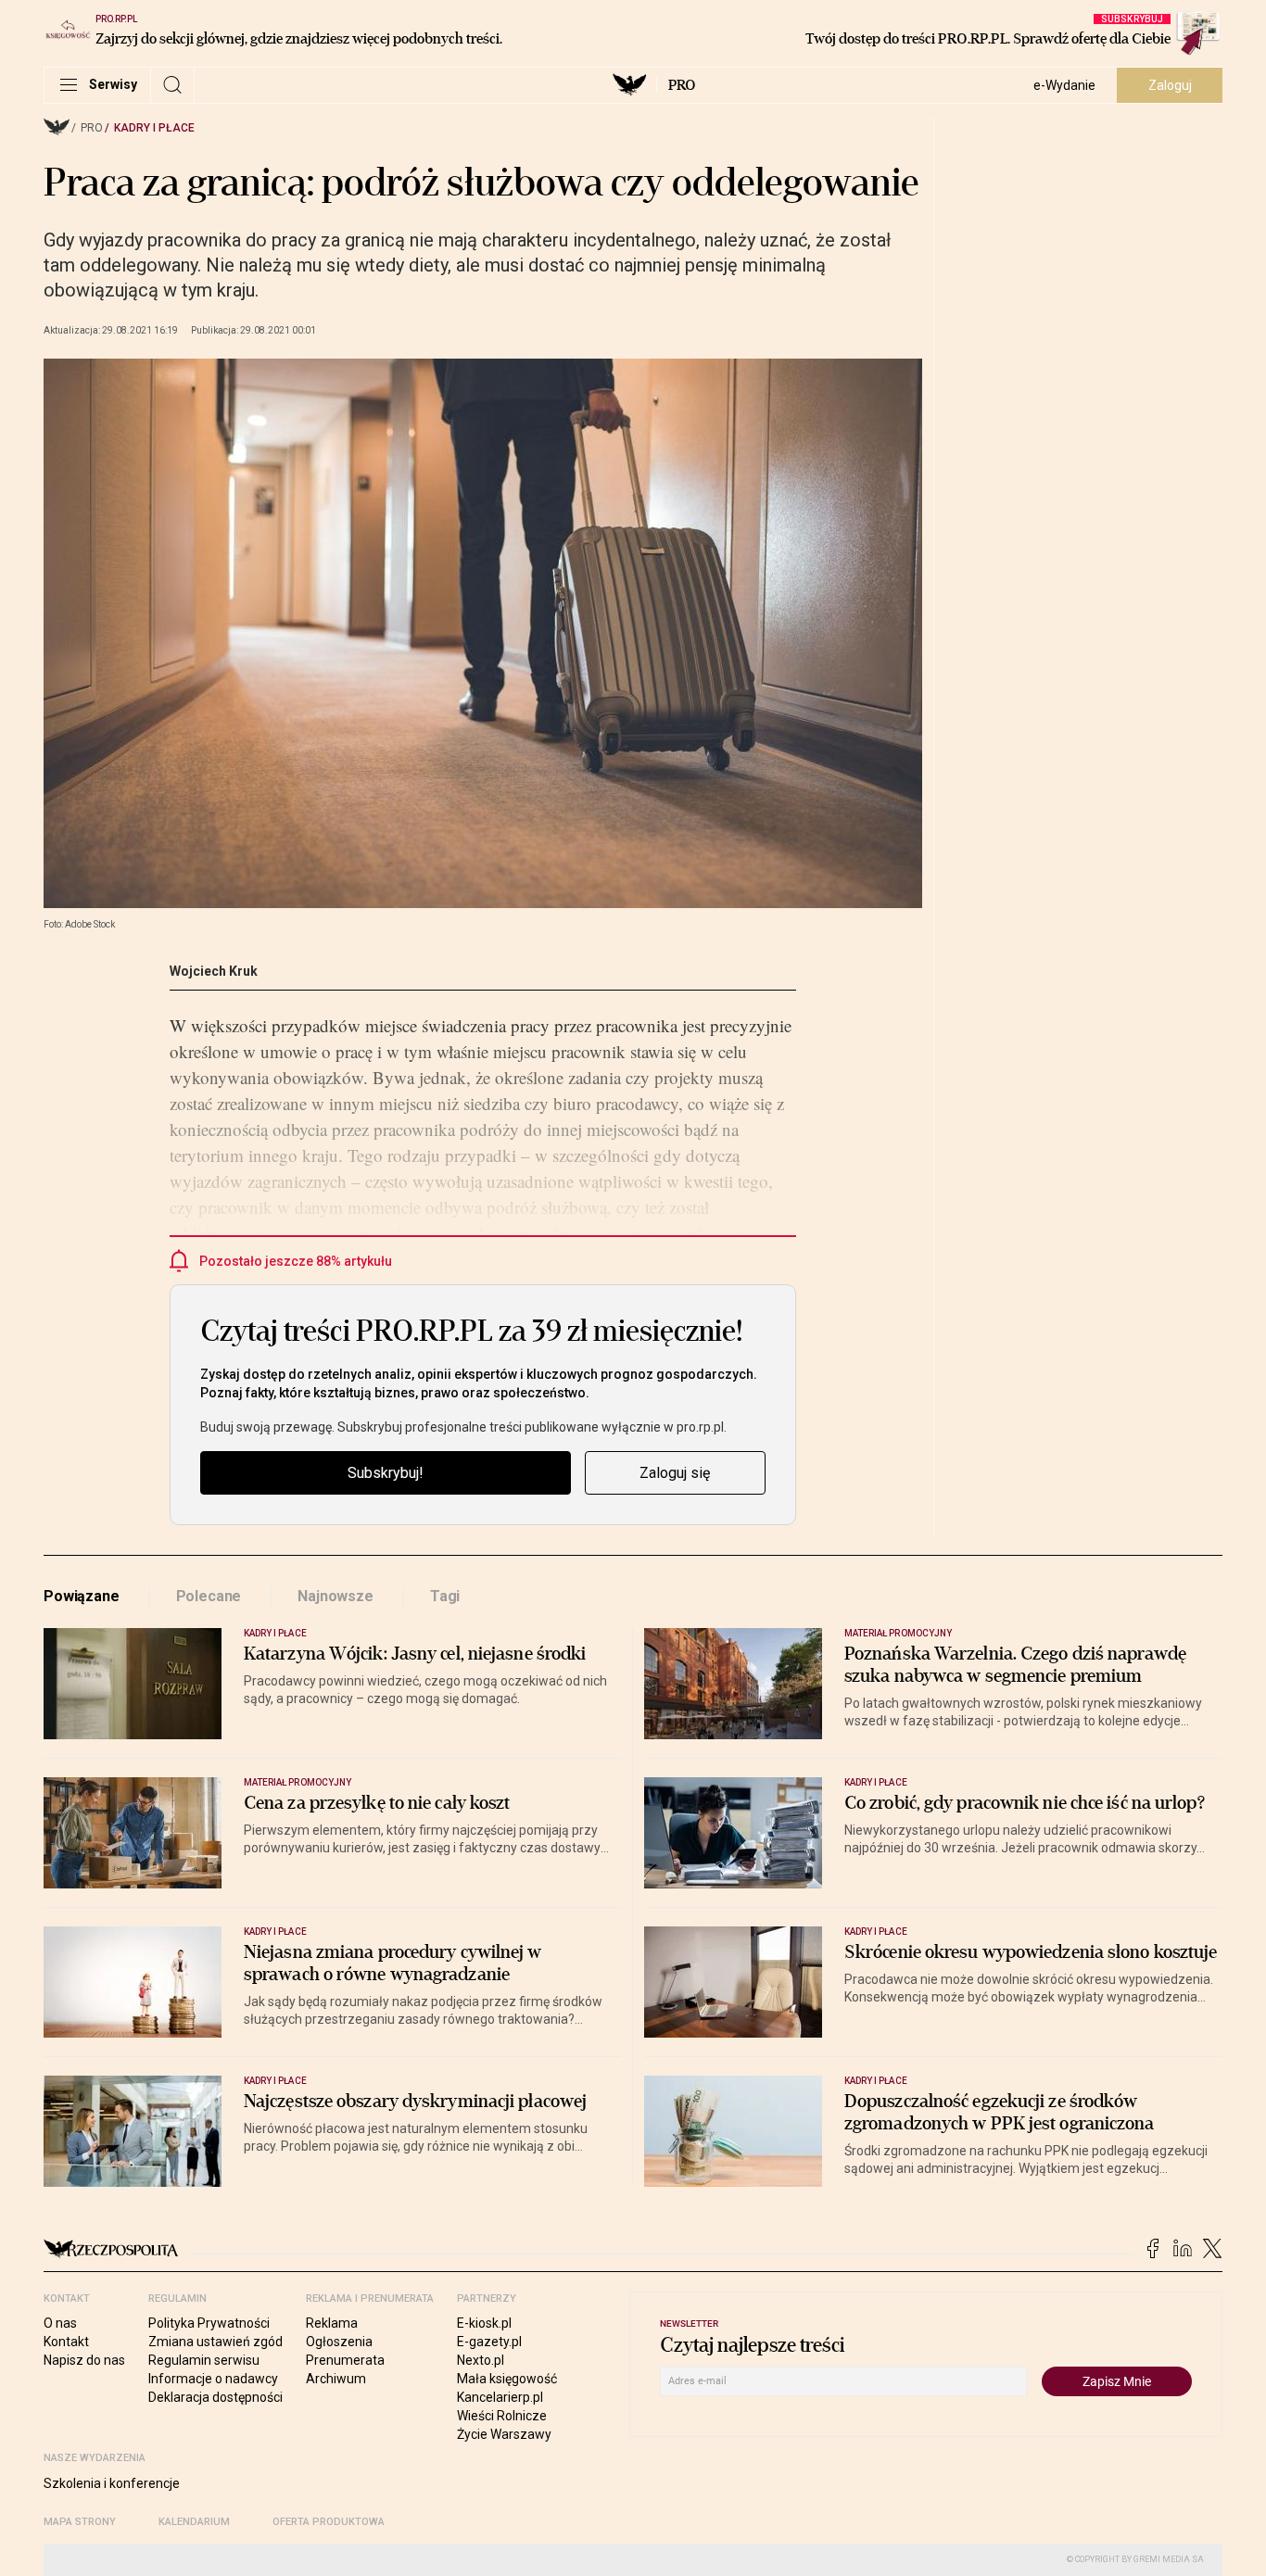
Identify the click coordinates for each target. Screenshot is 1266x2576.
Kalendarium (194, 2522)
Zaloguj (1170, 85)
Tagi (445, 1596)
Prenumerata (345, 2360)
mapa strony (80, 2522)
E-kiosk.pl (484, 2323)
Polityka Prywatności (209, 2323)
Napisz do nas (84, 2360)
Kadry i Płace (154, 128)
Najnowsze (335, 1596)
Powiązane (82, 1596)
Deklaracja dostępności (215, 2397)
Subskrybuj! (386, 1473)
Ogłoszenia (339, 2342)
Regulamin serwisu (204, 2360)
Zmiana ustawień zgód (215, 2342)
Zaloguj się (675, 1473)
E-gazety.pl (489, 2342)
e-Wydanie (1064, 85)
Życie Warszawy (504, 2434)
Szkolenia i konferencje (112, 2483)
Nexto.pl (481, 2360)
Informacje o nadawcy (213, 2379)
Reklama (332, 2323)
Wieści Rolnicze (502, 2416)
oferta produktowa (329, 2522)
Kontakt (66, 2342)
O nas (60, 2323)
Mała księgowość (507, 2379)
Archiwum (336, 2379)
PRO (682, 85)
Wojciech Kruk (214, 971)
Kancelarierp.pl (500, 2397)
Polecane (209, 1596)
